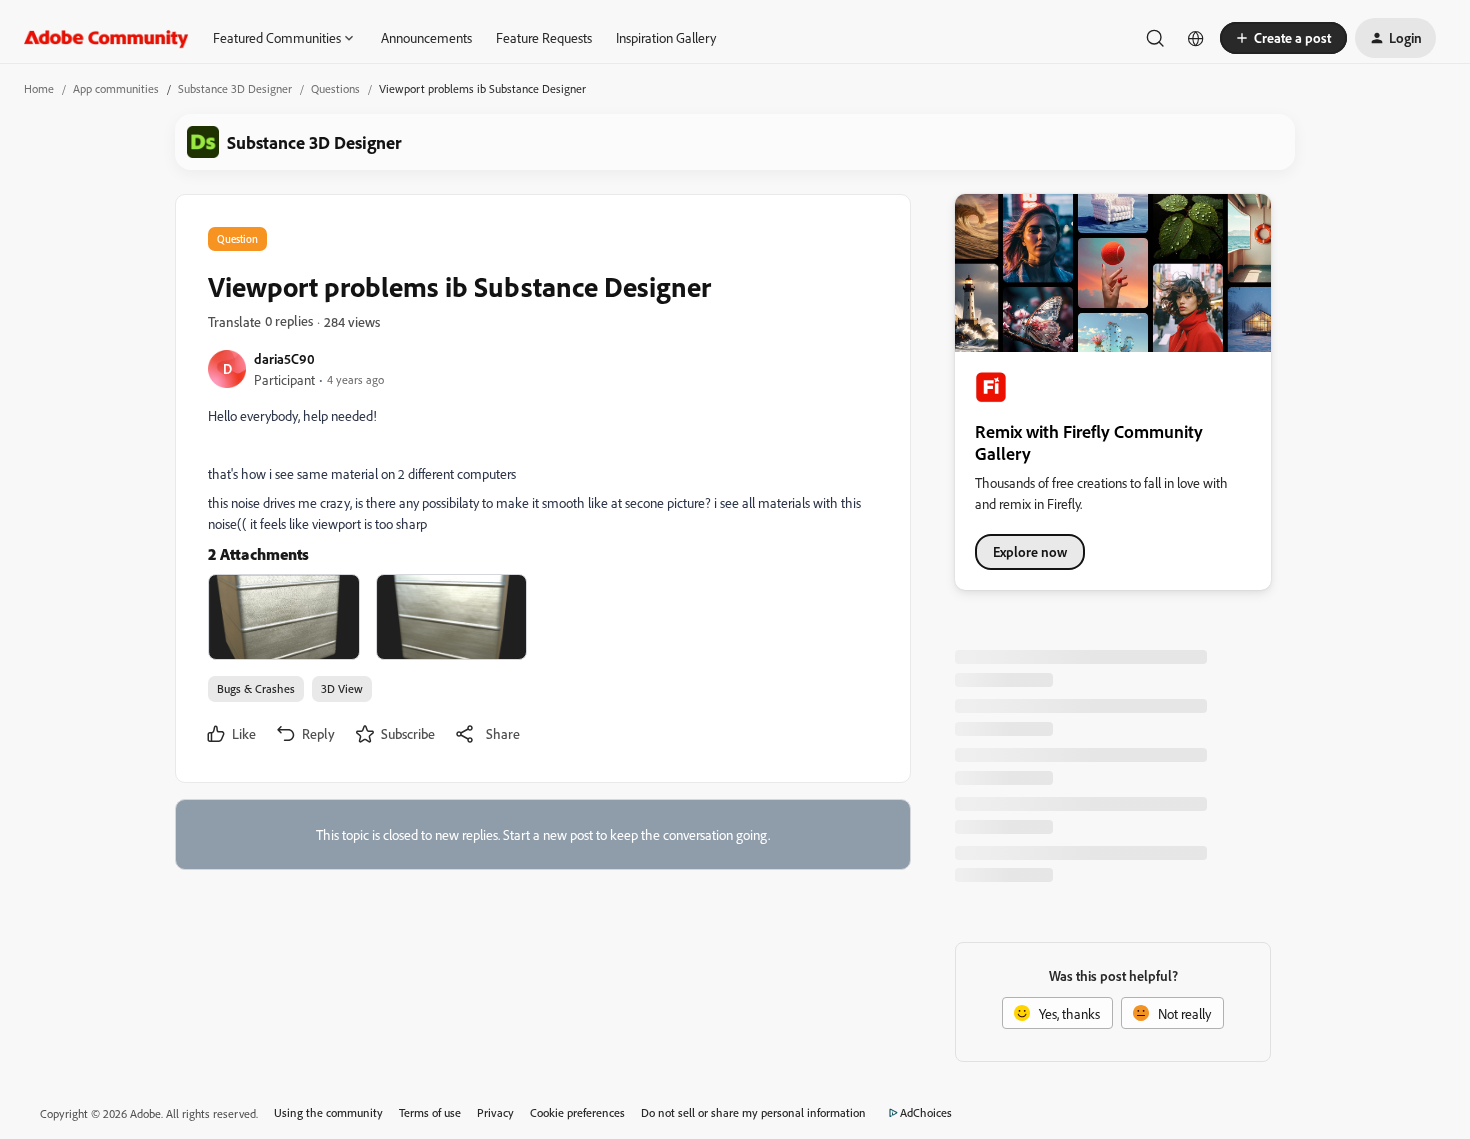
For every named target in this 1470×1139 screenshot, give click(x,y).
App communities (116, 88)
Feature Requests (544, 37)
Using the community (328, 1112)
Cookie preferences (577, 1112)
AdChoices (926, 1112)
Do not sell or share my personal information (753, 1112)
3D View (342, 688)
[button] (1283, 38)
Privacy (495, 1112)
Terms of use (430, 1112)
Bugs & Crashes (256, 688)
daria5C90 (284, 358)
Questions (335, 88)
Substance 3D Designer (235, 88)
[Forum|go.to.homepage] (106, 38)
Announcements (426, 37)
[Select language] (1196, 38)
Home (39, 88)
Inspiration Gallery (666, 37)
